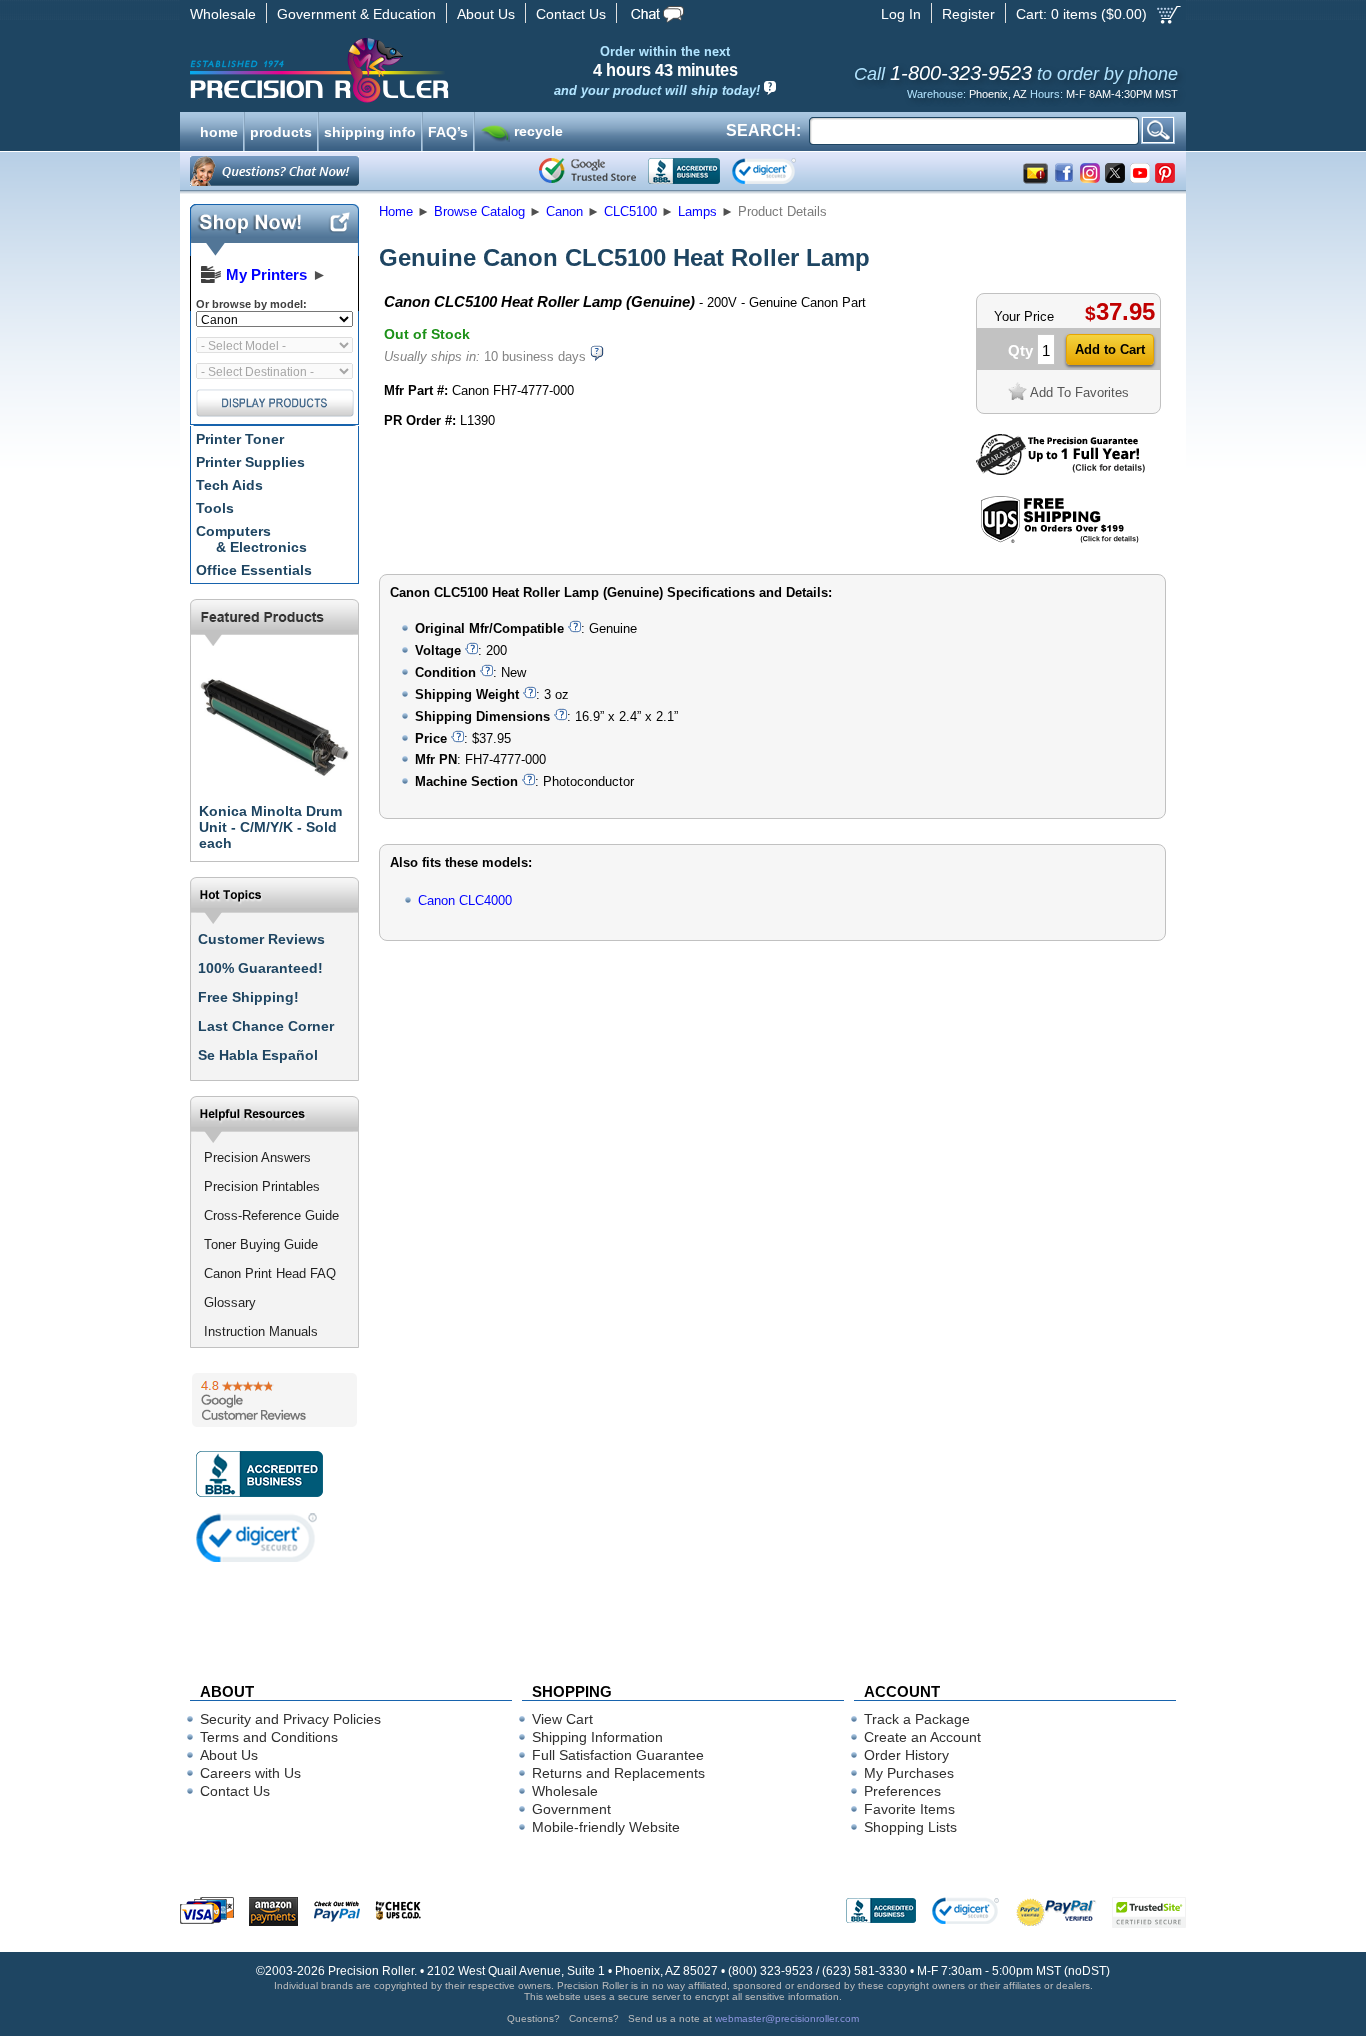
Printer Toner (240, 439)
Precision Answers (257, 1157)
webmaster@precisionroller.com (787, 2018)
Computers (251, 539)
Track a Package (917, 1719)
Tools (215, 508)
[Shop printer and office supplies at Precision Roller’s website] (423, 70)
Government (571, 1809)
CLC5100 (630, 211)
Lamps (697, 211)
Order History (906, 1755)
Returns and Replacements (618, 1773)
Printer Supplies (250, 462)
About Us (486, 14)
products (281, 130)
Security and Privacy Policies (290, 1719)
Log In (901, 14)
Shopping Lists (910, 1827)
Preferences (902, 1791)
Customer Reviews (261, 939)
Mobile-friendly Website (606, 1827)
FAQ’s (448, 130)
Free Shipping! (248, 997)
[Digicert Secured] (257, 1537)
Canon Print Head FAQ (270, 1273)
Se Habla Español (258, 1055)
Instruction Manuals (261, 1331)
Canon (564, 211)
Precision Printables (262, 1186)
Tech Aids (229, 485)
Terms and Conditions (269, 1737)
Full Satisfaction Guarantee (618, 1755)
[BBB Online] (684, 171)
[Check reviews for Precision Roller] (274, 1400)
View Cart (562, 1719)
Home (396, 211)
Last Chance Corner (266, 1026)
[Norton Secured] (780, 171)
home (219, 130)
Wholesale (223, 14)
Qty (1020, 350)
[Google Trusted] (587, 171)
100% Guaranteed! (260, 968)
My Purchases (909, 1773)
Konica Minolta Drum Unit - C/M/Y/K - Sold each (270, 827)
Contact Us (571, 14)
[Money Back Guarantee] (1060, 470)
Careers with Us (250, 1773)
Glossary (230, 1302)
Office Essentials (254, 570)
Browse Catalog (479, 211)
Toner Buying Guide (261, 1244)
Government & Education (356, 14)
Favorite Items (909, 1809)
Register (968, 14)
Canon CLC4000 (465, 900)
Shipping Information (597, 1737)
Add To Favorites (1079, 392)
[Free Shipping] (1059, 539)
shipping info (370, 130)
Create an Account (922, 1737)
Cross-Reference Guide (271, 1215)
